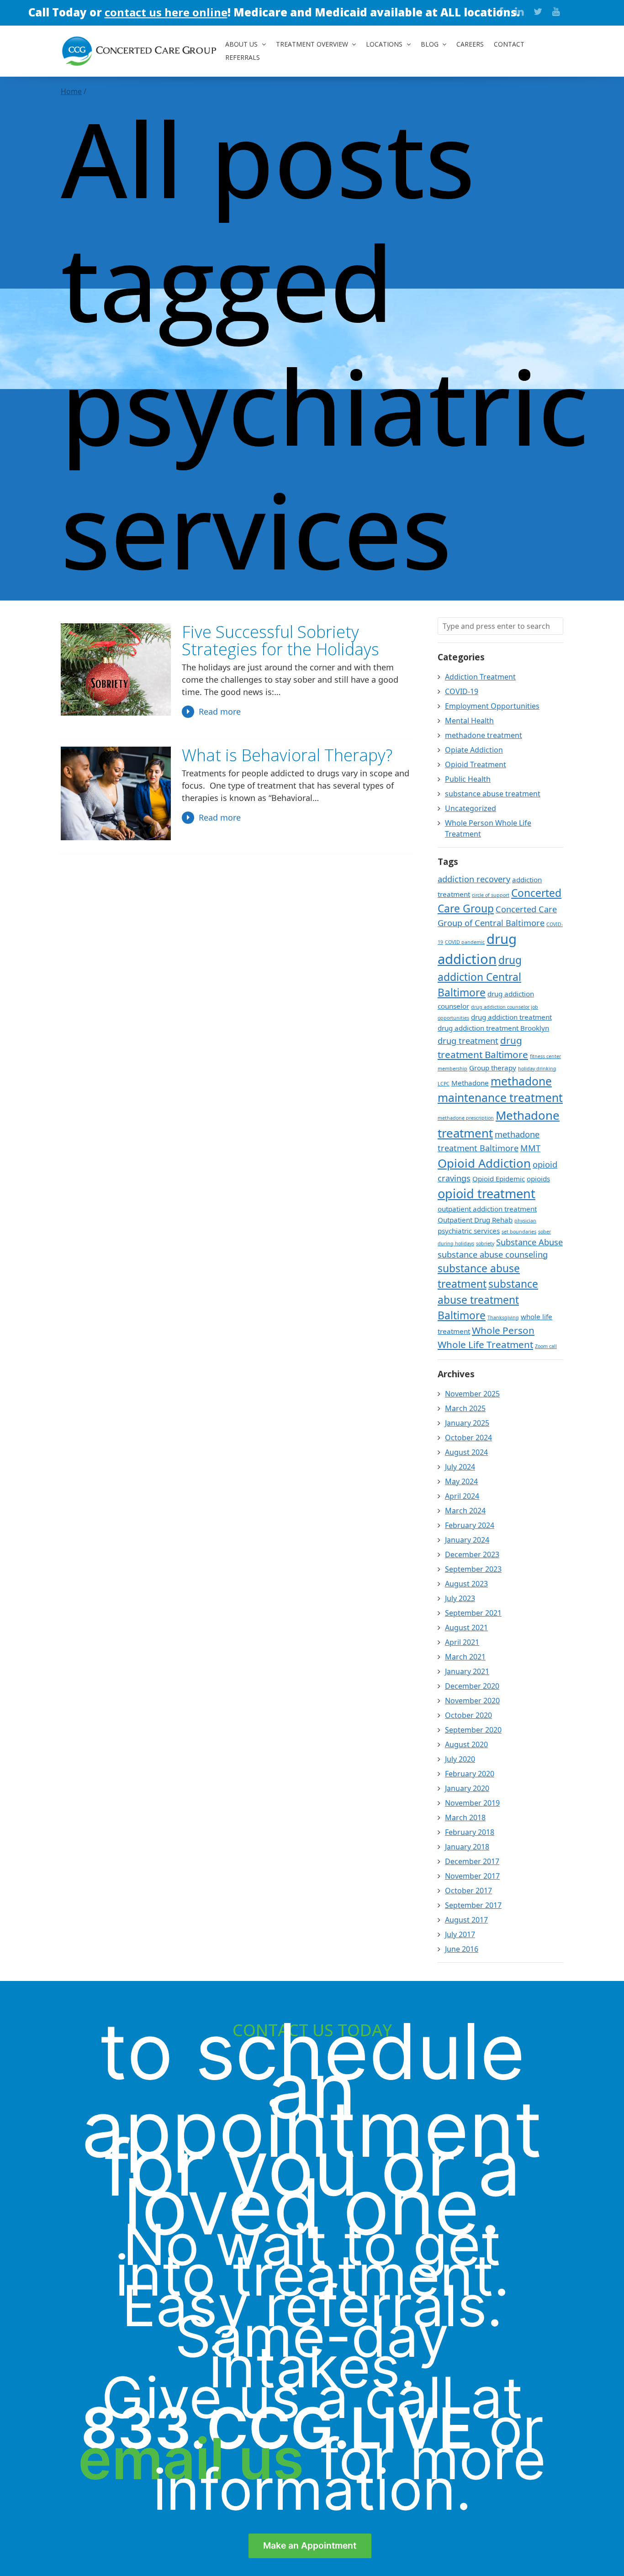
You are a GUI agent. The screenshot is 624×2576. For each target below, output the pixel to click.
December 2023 (472, 1554)
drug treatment (468, 1041)
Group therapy (493, 1068)
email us (191, 2459)
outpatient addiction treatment (487, 1209)
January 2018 (467, 1847)
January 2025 (467, 1423)
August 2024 (466, 1452)
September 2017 (473, 1905)
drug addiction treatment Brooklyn (493, 1028)
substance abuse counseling (493, 1254)
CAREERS (470, 44)
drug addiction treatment (511, 1017)
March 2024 (465, 1511)
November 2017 (472, 1876)
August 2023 (466, 1584)
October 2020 (468, 1715)
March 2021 (465, 1657)
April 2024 (462, 1496)
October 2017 (468, 1891)
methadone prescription (466, 1118)
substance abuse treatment (493, 794)
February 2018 (470, 1832)
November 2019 (472, 1803)
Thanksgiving (503, 1317)
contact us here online (165, 12)
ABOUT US (241, 44)
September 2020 (473, 1730)
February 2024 (470, 1525)
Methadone (470, 1083)
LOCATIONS (384, 44)
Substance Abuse (529, 1242)
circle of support (491, 895)
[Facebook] (501, 11)
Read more (220, 711)
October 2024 (468, 1438)
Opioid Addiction (484, 1163)
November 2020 (472, 1701)
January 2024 (467, 1540)
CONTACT (509, 44)
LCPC (444, 1084)
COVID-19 (462, 691)
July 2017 (460, 1934)
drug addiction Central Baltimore (480, 976)
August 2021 (466, 1628)
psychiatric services (469, 1231)
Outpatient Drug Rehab (475, 1220)
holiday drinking (537, 1069)
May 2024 (461, 1481)
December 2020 (472, 1686)
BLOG (430, 44)
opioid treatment (487, 1193)
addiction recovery (474, 879)
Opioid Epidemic (499, 1179)
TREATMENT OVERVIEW (312, 44)
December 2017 (472, 1861)
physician (525, 1221)
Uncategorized (471, 808)
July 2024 (460, 1467)
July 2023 (460, 1598)
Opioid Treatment (476, 764)
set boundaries (519, 1232)
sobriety (485, 1243)
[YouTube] (556, 11)
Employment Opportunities (492, 706)
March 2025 (465, 1408)
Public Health (468, 779)
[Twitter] (538, 11)
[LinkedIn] (519, 11)
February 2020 (470, 1774)
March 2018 (465, 1817)
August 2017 (466, 1920)
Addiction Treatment (480, 677)
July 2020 (460, 1759)
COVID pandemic (465, 942)
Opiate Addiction (474, 750)
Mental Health (469, 721)
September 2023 (473, 1569)
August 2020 (466, 1744)
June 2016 (462, 1949)
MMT (530, 1148)
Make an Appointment (310, 2545)
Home (71, 91)
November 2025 (472, 1394)
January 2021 (467, 1671)
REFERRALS (243, 57)
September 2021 (473, 1613)
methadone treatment (484, 735)
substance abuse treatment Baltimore (488, 1299)
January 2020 (467, 1788)
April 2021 (462, 1642)
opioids (538, 1179)
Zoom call (546, 1346)
